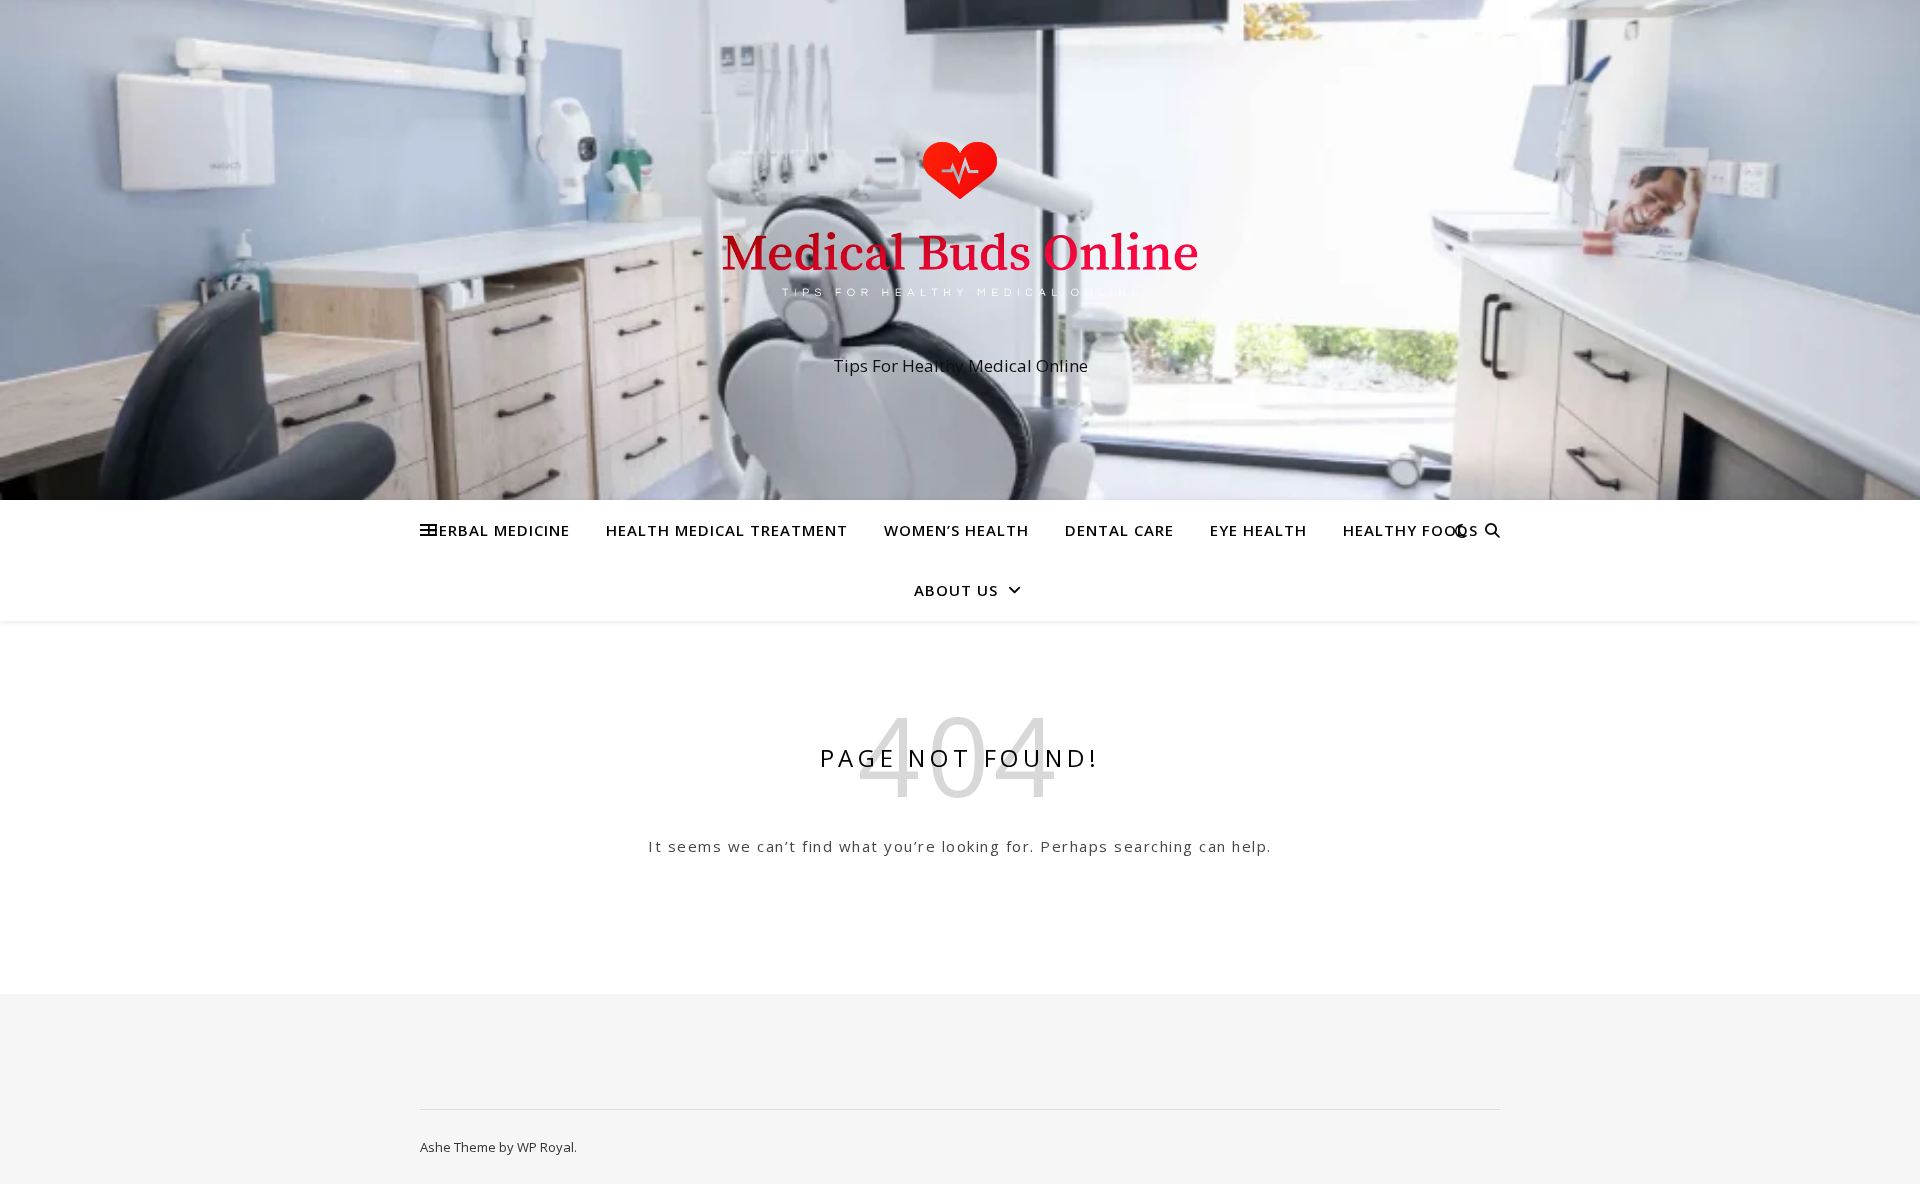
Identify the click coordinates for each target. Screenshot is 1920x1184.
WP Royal (545, 1147)
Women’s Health (956, 530)
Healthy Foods (1410, 530)
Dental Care (1119, 530)
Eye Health (1258, 530)
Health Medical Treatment (727, 530)
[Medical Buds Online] (960, 231)
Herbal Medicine (498, 530)
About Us (956, 590)
